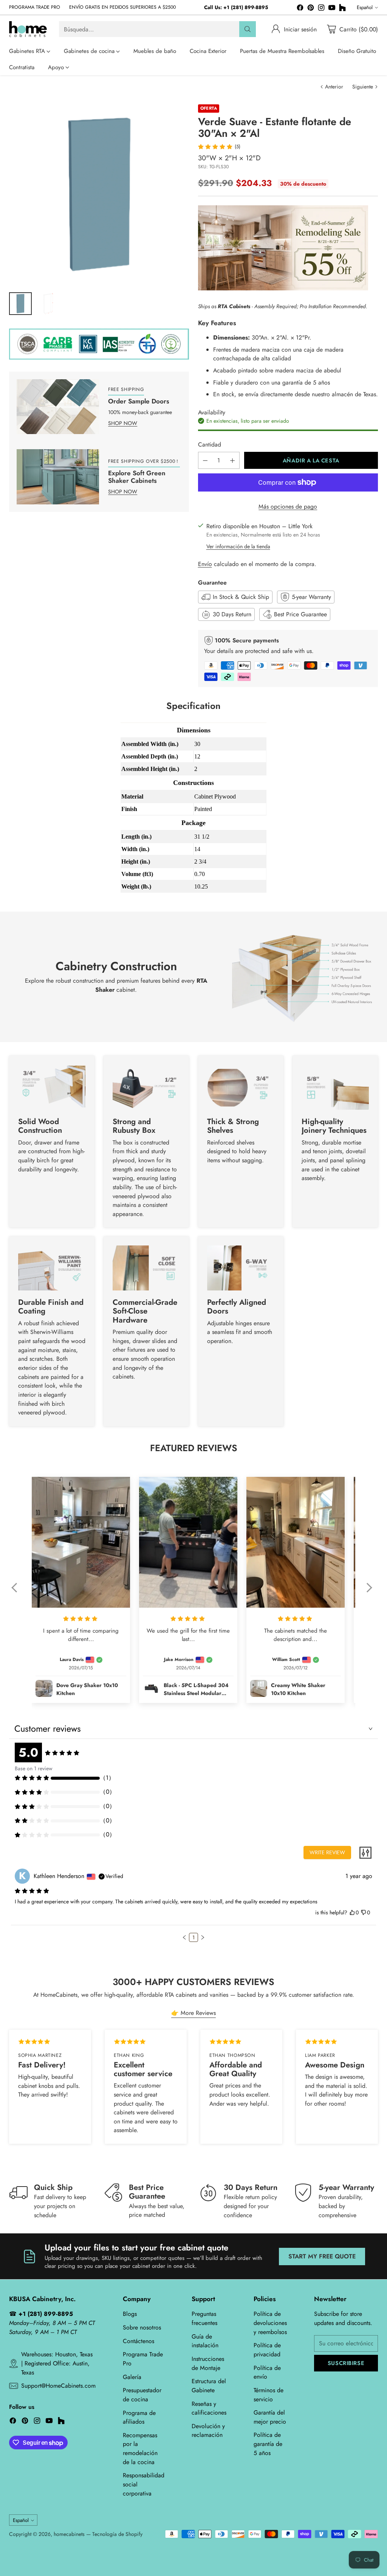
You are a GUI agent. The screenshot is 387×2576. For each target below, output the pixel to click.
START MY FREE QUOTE (322, 2256)
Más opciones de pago (288, 506)
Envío (205, 564)
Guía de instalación (205, 2341)
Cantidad (210, 444)
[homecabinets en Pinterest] (311, 9)
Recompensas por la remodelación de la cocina (140, 2449)
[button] (18, 1593)
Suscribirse (346, 2363)
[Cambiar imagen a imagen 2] (48, 304)
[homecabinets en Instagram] (321, 9)
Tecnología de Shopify (117, 2534)
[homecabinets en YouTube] (332, 9)
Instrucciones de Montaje (208, 2363)
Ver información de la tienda (238, 546)
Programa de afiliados (139, 2417)
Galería (132, 2377)
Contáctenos (139, 2341)
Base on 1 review (34, 1768)
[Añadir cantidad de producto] (232, 460)
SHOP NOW (123, 423)
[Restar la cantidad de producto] (205, 460)
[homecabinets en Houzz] (342, 9)
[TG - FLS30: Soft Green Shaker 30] (99, 194)
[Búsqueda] (248, 29)
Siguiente (363, 87)
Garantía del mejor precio (270, 2417)
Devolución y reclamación (208, 2431)
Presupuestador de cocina (142, 2395)
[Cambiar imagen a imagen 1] (20, 304)
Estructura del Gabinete (209, 2386)
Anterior (334, 87)
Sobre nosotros (142, 2327)
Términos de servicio (269, 2395)
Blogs (130, 2314)
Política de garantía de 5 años (268, 2444)
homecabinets (69, 2534)
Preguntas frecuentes (204, 2318)
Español (365, 7)
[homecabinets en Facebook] (300, 9)
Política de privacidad (267, 2350)
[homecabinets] (28, 29)
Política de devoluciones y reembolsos (270, 2323)
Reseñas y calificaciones (209, 2408)
